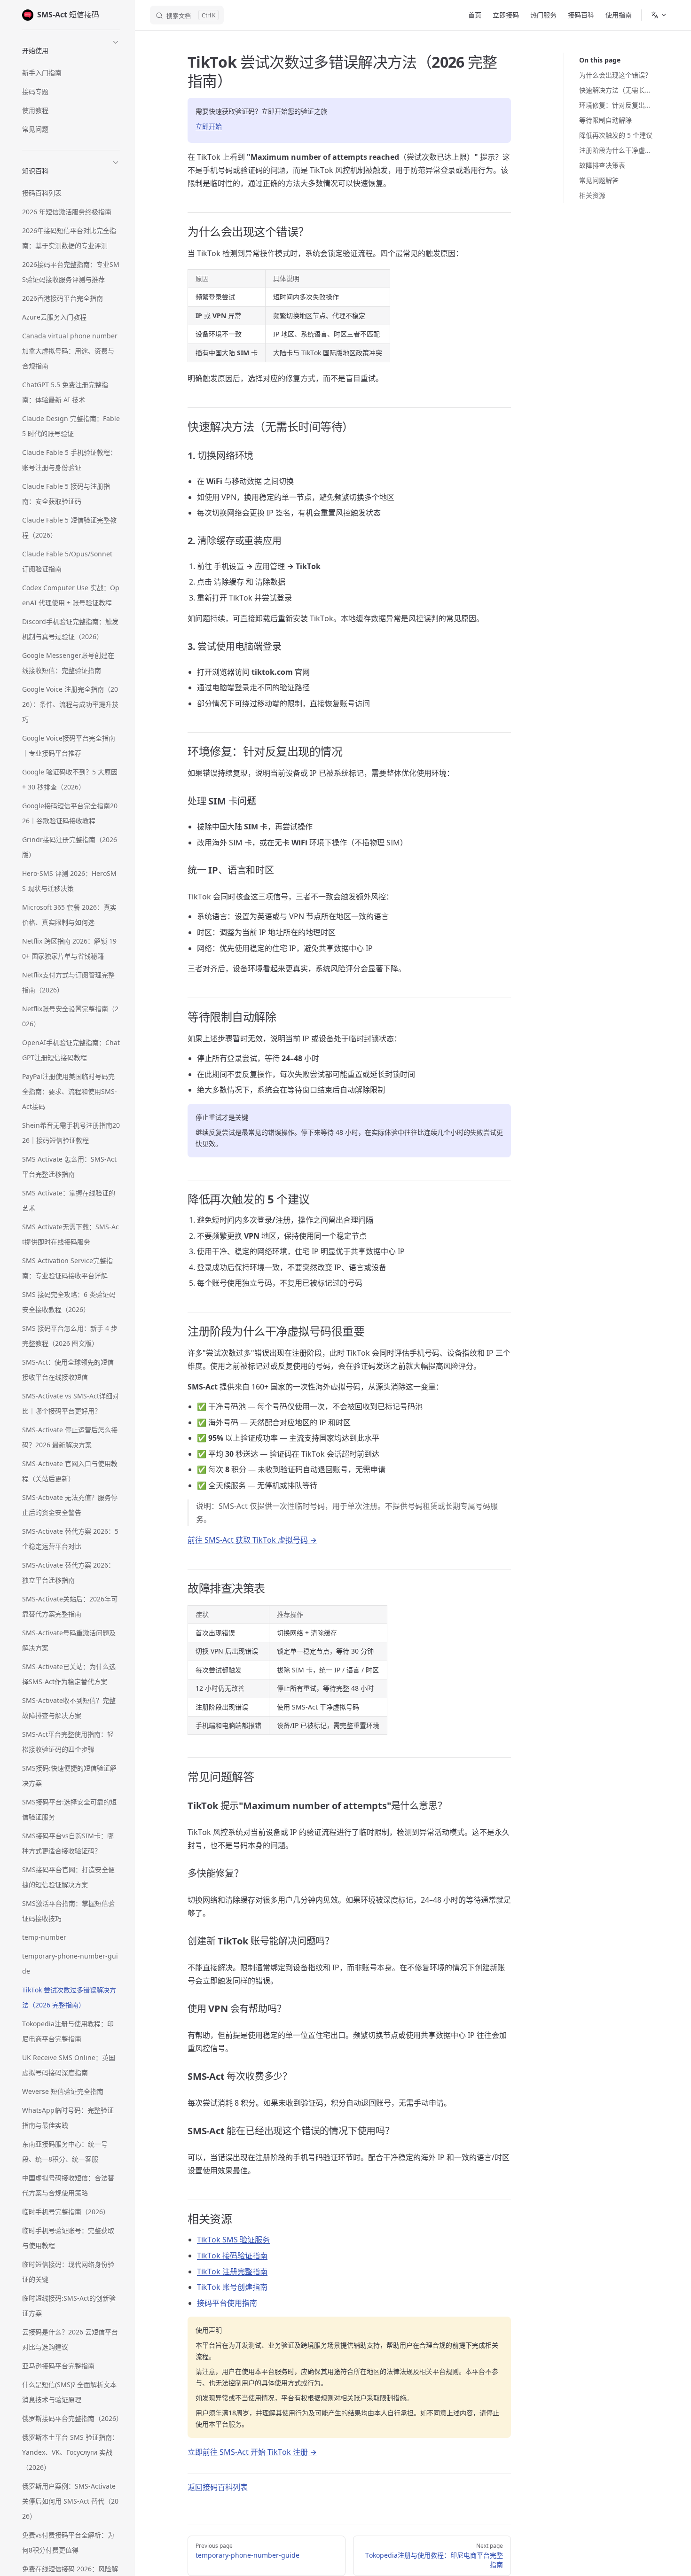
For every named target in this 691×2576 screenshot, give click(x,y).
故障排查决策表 (602, 165)
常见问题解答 (599, 180)
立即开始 (209, 126)
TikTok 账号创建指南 (232, 2287)
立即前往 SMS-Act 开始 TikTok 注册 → (252, 2452)
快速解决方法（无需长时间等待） (616, 90)
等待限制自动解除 (605, 120)
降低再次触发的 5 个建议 (616, 135)
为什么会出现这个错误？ (615, 75)
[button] (71, 49)
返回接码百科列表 (218, 2487)
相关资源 (592, 195)
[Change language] (659, 15)
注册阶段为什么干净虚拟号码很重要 (616, 150)
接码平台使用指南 (227, 2303)
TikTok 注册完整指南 (232, 2272)
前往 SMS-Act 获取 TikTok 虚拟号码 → (252, 1540)
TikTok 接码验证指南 (232, 2256)
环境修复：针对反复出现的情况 (616, 105)
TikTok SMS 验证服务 (233, 2240)
